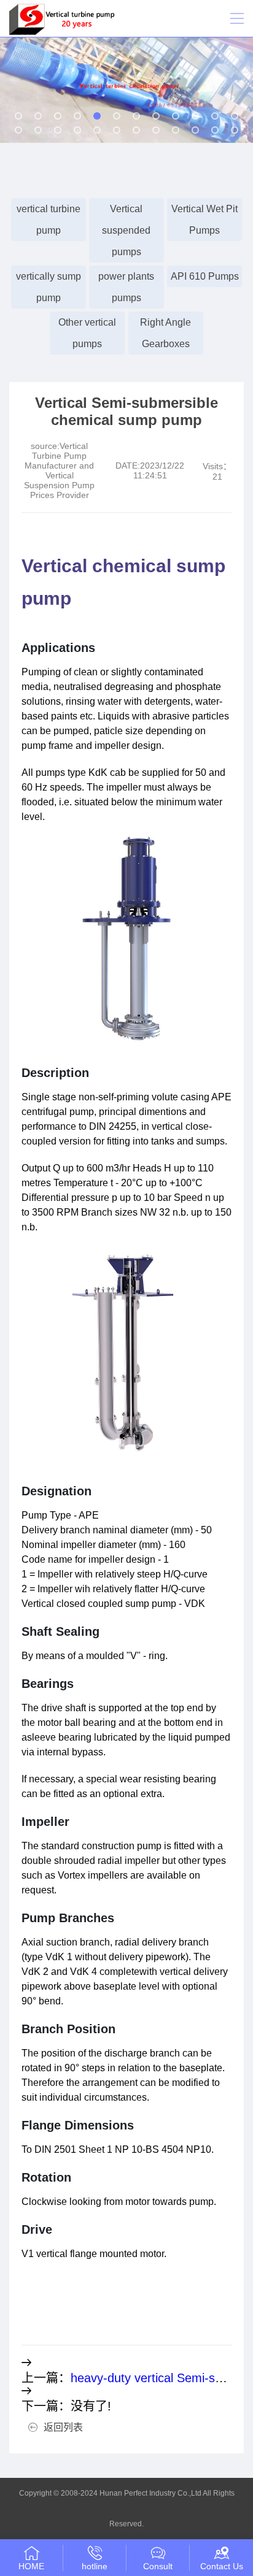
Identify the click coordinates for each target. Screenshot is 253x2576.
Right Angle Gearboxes (165, 333)
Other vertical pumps (87, 333)
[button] (18, 116)
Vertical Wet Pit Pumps (204, 220)
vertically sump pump (49, 287)
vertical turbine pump (49, 220)
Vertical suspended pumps (126, 230)
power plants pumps (126, 287)
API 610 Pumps (205, 276)
